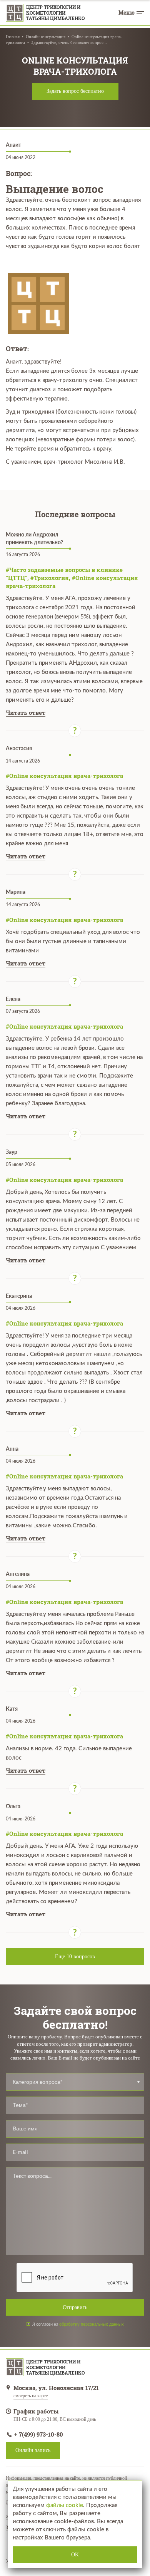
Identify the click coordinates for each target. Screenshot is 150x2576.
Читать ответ (26, 712)
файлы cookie (65, 2505)
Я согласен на (78, 2324)
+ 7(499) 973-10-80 (38, 2434)
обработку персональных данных (92, 2324)
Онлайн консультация (46, 37)
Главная (13, 37)
